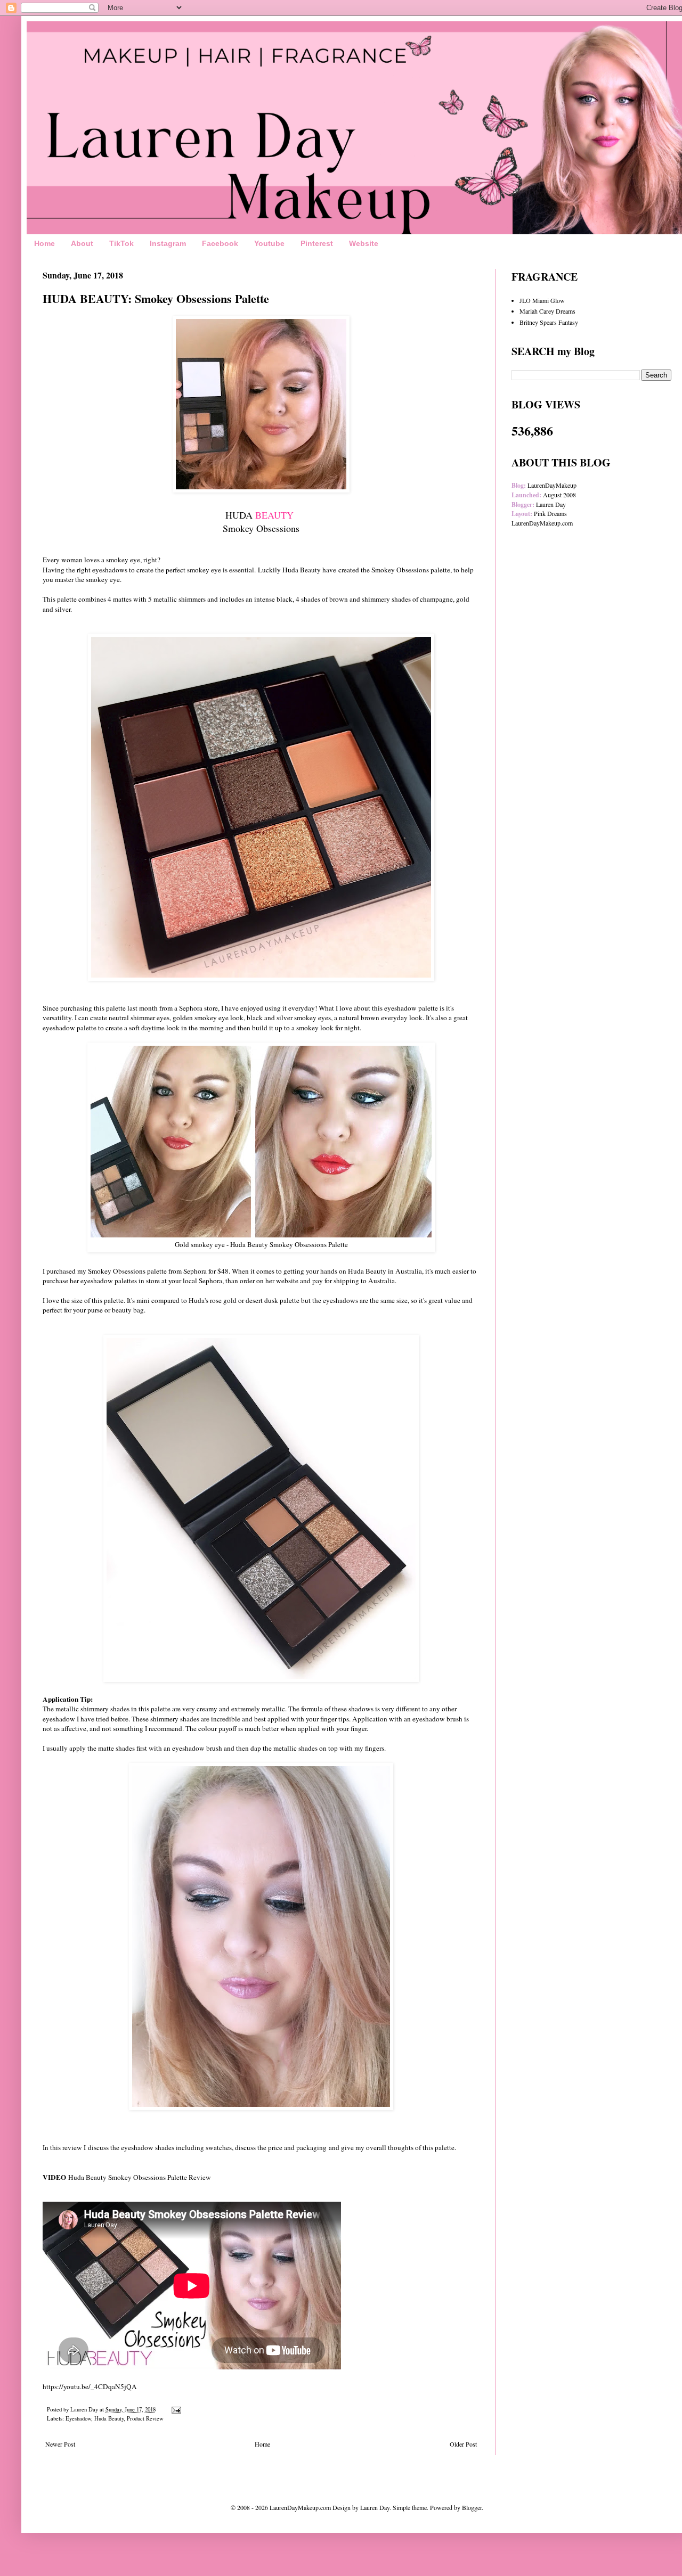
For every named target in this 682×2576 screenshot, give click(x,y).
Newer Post (60, 2444)
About (82, 243)
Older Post (463, 2444)
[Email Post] (176, 2409)
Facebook (220, 243)
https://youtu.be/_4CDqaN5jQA (90, 2386)
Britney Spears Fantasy (549, 322)
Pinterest (317, 243)
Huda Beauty (109, 2418)
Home (44, 243)
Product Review (145, 2418)
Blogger (472, 2507)
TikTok (121, 243)
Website (364, 243)
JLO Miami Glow (542, 300)
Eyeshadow (78, 2418)
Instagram (168, 243)
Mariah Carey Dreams (547, 311)
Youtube (269, 243)
